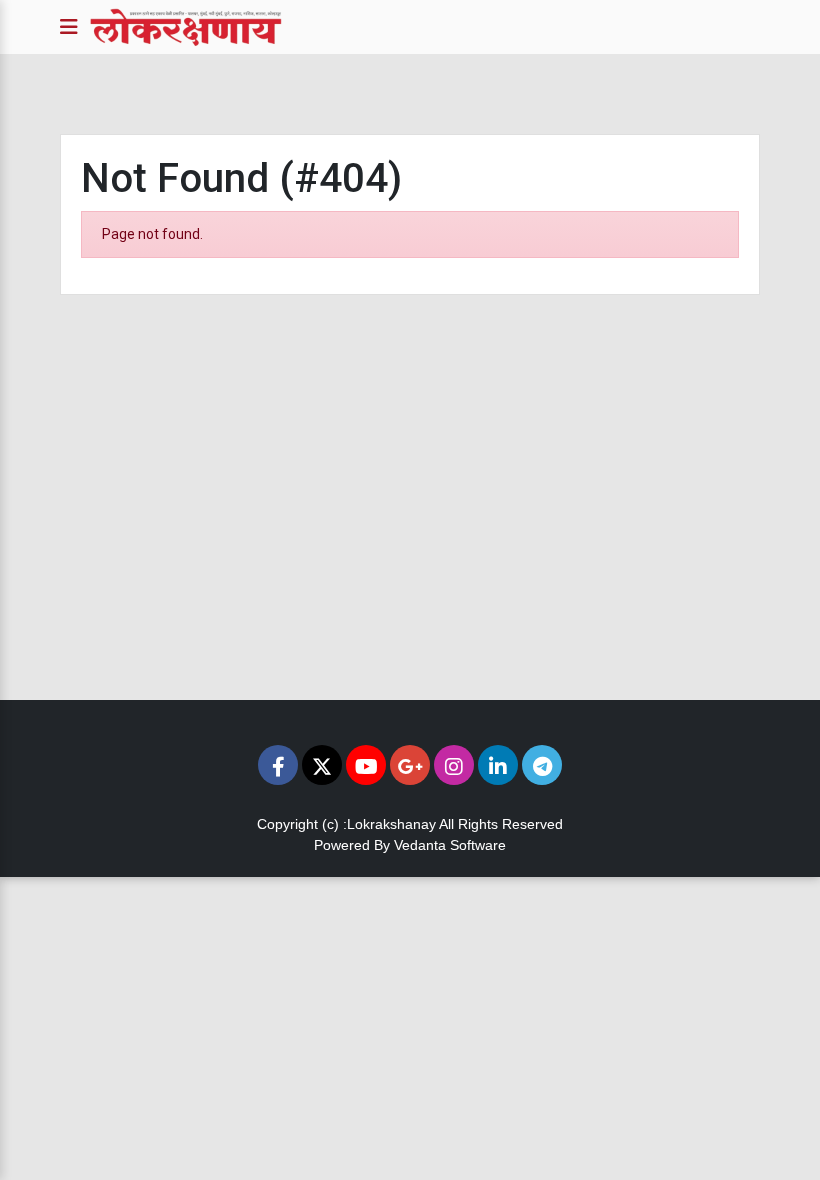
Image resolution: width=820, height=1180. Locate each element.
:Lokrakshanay (389, 824)
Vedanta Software (450, 845)
